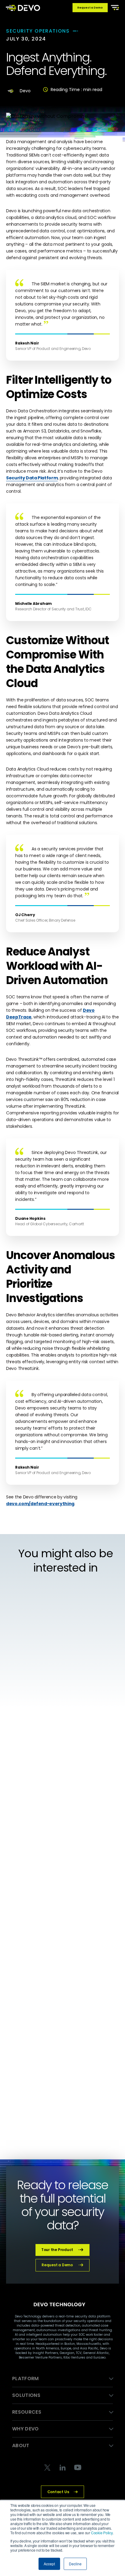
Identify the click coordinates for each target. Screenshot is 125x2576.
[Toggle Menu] (114, 7)
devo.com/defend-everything (40, 1504)
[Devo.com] (23, 8)
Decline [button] (75, 2564)
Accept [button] (49, 2564)
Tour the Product (57, 2250)
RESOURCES (27, 2412)
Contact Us (58, 2492)
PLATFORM (25, 2378)
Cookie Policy (102, 2533)
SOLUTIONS (26, 2395)
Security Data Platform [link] (32, 478)
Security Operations (38, 31)
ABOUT (21, 2445)
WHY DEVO (25, 2429)
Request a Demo (90, 8)
